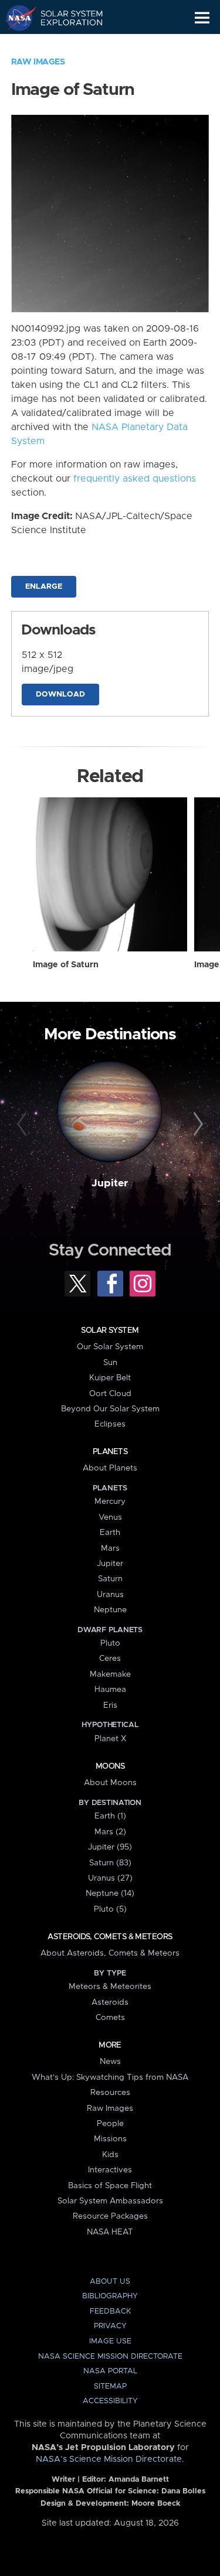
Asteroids (110, 2002)
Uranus (110, 1595)
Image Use (110, 2341)
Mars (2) (110, 1832)
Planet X (110, 1739)
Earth (110, 1533)
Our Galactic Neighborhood (65, 45)
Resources (110, 2093)
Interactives (110, 2170)
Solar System (110, 1330)
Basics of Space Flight (110, 2186)
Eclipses (110, 1424)
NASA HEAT (110, 2232)
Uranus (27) (110, 1878)
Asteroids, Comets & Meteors (110, 1937)
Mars (110, 1548)
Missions (110, 2139)
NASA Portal (110, 2371)
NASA (16, 18)
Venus (110, 1517)
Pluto (110, 1643)
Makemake (110, 1674)
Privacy (110, 2326)
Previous (23, 1124)
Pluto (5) (110, 1909)
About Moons (110, 1783)
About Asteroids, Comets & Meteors (110, 1953)
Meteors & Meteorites (110, 1987)
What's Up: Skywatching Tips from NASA (110, 2077)
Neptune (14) (110, 1893)
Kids (110, 2155)
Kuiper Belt (110, 1378)
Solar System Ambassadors (110, 2201)
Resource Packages (110, 2216)
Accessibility (110, 2401)
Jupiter (110, 1183)
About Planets (110, 1468)
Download (60, 695)
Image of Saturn (66, 965)
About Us (110, 2282)
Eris (110, 1705)
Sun (110, 1363)
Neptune (110, 1610)
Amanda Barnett (139, 2480)
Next (197, 1124)
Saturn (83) (110, 1863)
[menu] (202, 18)
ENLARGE (44, 587)
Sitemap (110, 2386)
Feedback (110, 2311)
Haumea (110, 1690)
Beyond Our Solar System (110, 1409)
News (110, 2062)
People (110, 2124)
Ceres (110, 1659)
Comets (110, 2018)
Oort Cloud (110, 1394)
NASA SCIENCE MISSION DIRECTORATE (110, 2357)
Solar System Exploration (65, 18)
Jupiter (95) (110, 1847)
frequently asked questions (135, 479)
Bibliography (110, 2296)
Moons (110, 1766)
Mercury (110, 1502)
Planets (110, 1452)
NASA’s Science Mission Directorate (109, 2459)
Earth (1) (110, 1816)
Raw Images (38, 62)
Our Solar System (110, 1347)
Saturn (110, 1579)
